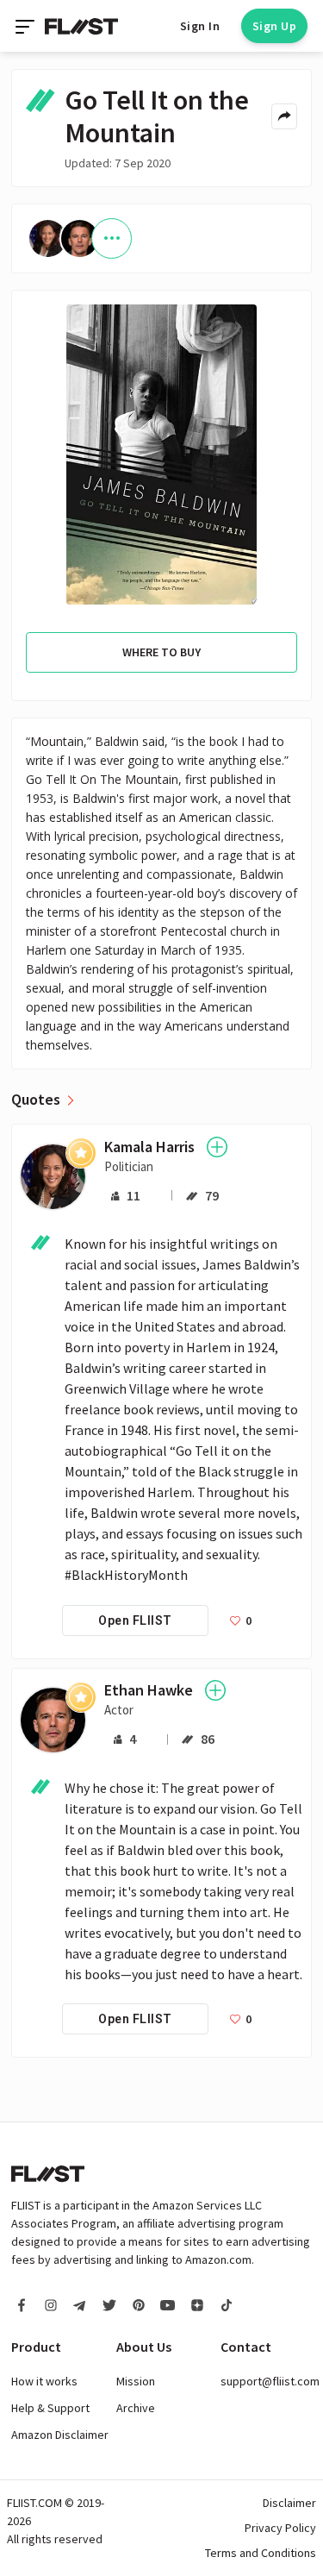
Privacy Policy (280, 2528)
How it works (44, 2381)
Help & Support (50, 2408)
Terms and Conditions (261, 2553)
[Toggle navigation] (27, 26)
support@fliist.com (270, 2381)
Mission (136, 2381)
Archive (136, 2408)
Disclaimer (289, 2503)
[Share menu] (284, 116)
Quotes (36, 1100)
